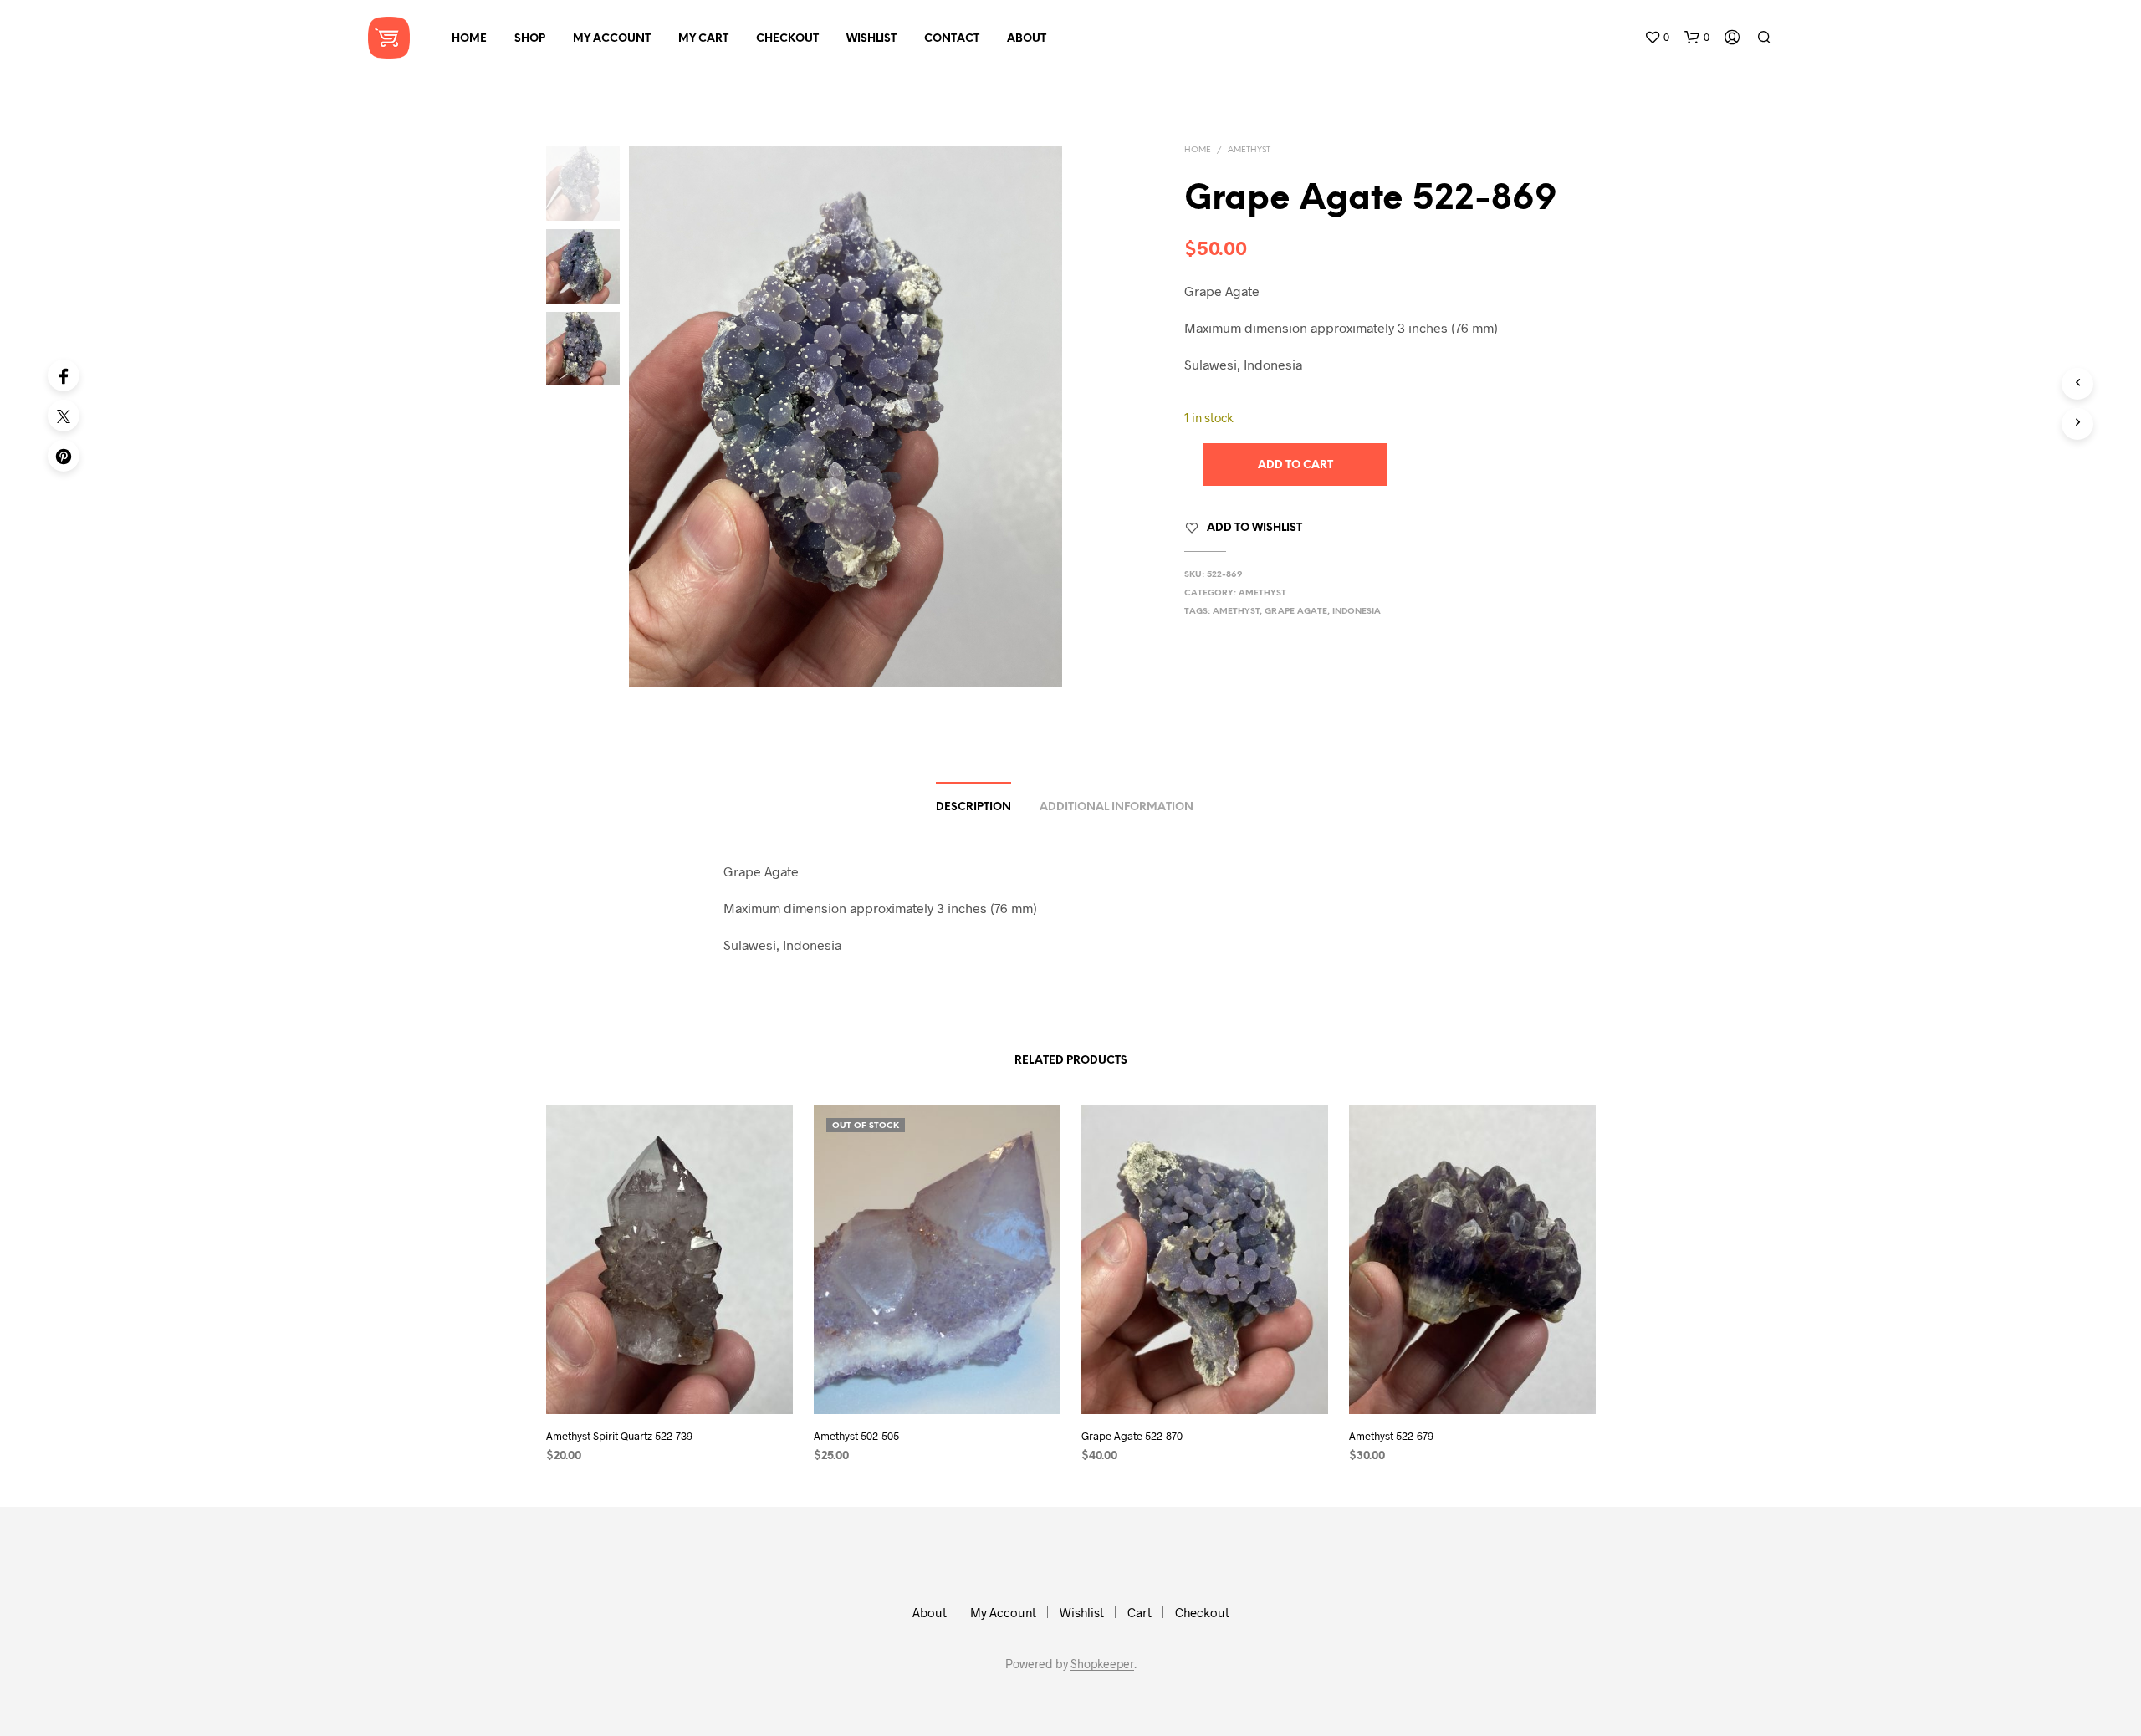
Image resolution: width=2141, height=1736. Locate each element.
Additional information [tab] (1116, 807)
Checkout (787, 39)
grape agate (1296, 612)
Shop (530, 39)
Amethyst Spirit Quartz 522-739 (619, 1436)
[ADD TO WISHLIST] (669, 1383)
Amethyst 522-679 (1391, 1436)
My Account (612, 39)
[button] (1657, 38)
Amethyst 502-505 (856, 1436)
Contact (952, 39)
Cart (1139, 1612)
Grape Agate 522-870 (1132, 1436)
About (1027, 39)
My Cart (703, 39)
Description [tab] (973, 807)
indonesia (1357, 612)
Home (469, 39)
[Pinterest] (64, 456)
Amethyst (1249, 150)
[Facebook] (64, 375)
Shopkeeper (1102, 1664)
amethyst (1236, 612)
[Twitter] (64, 416)
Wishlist (871, 39)
